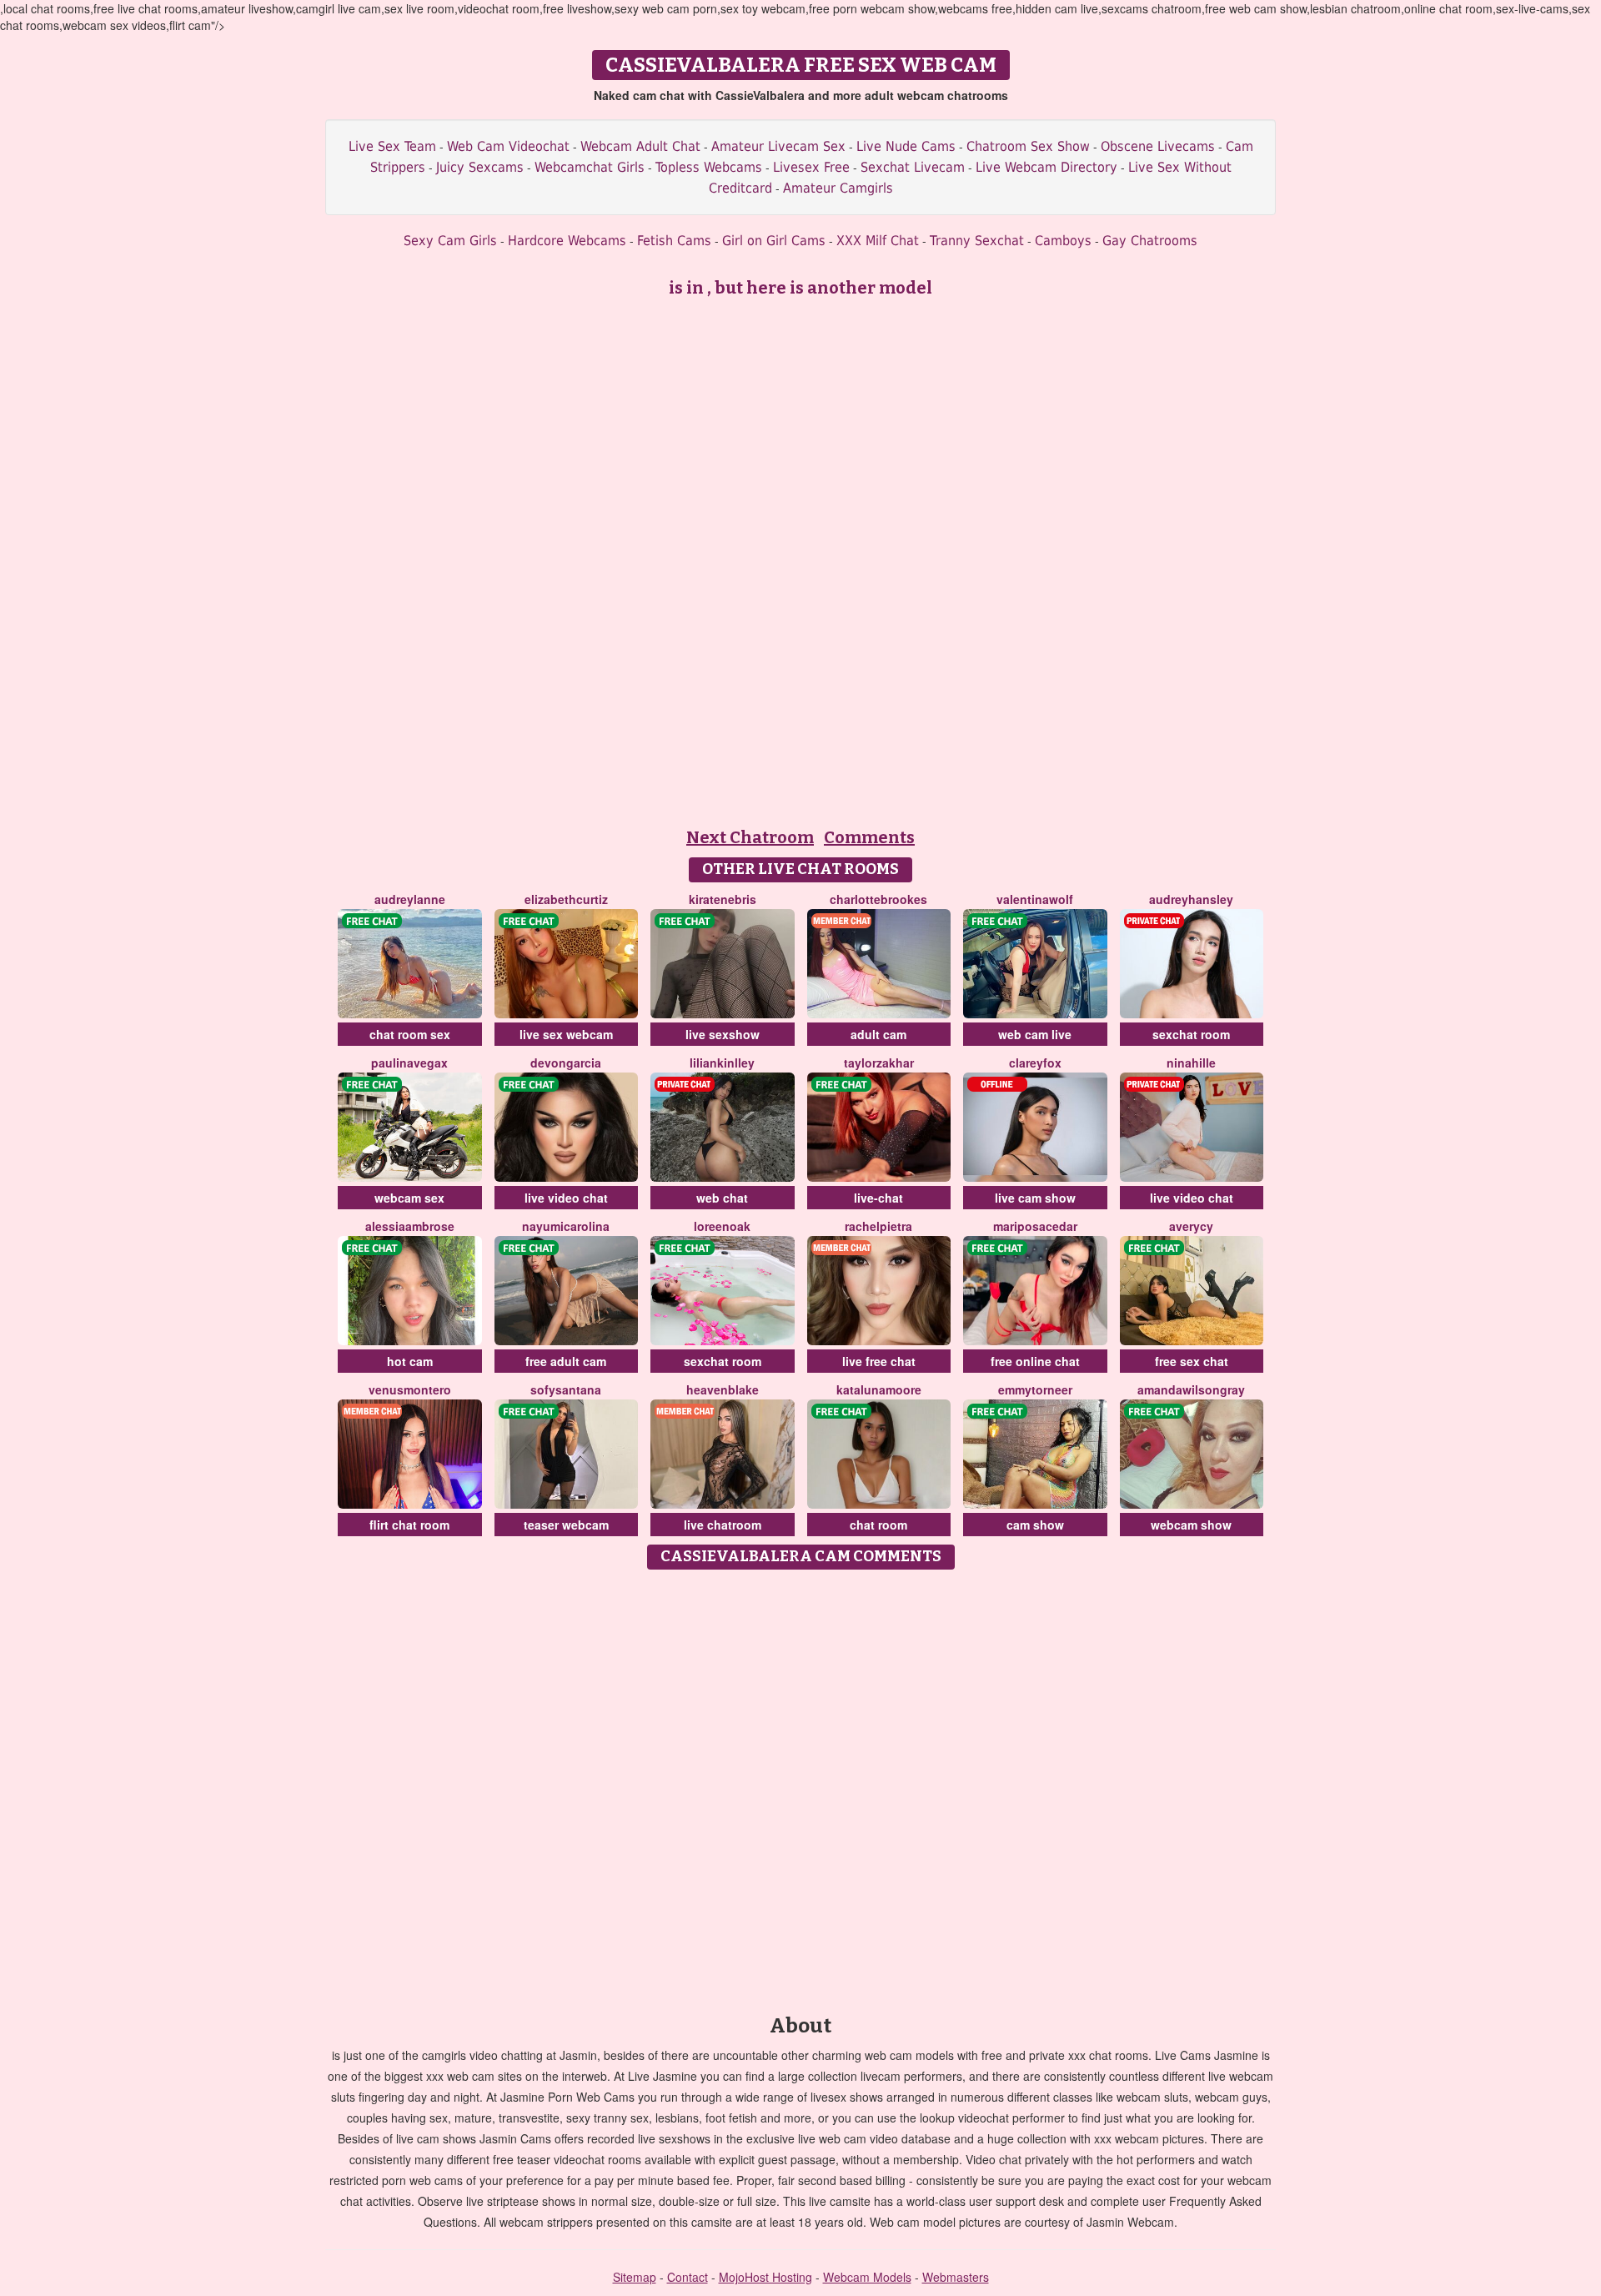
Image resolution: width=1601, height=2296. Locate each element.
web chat (722, 1198)
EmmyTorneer (1035, 1389)
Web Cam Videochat (508, 146)
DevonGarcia (566, 1063)
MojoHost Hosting (765, 2277)
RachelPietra (878, 1226)
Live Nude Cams (906, 146)
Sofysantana (566, 1389)
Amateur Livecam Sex (778, 146)
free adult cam (566, 1361)
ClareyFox (1035, 1063)
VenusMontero (410, 1389)
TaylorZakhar (879, 1063)
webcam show (1191, 1525)
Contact (688, 2277)
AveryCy (1191, 1226)
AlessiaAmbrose (410, 1226)
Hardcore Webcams (567, 241)
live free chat (879, 1361)
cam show (1035, 1525)
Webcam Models (867, 2277)
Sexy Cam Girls (450, 241)
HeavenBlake (723, 1389)
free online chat (1035, 1361)
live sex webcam (566, 1034)
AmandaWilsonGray (1191, 1389)
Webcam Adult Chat (640, 146)
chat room (878, 1525)
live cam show (1035, 1198)
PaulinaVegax (409, 1063)
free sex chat (1192, 1361)
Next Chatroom (750, 837)
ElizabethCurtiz (566, 899)
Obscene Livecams (1158, 146)
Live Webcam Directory (1046, 167)
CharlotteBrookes (878, 899)
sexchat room (1191, 1034)
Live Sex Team (392, 146)
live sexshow (723, 1034)
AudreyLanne (410, 899)
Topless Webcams (709, 167)
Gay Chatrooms (1150, 241)
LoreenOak (722, 1226)
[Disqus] (801, 1786)
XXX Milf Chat (878, 241)
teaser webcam (566, 1525)
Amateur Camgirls (838, 188)
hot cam (410, 1361)
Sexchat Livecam (913, 167)
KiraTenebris (723, 899)
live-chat (878, 1198)
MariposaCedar (1035, 1226)
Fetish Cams (674, 241)
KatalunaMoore (879, 1389)
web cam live (1035, 1034)
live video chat (566, 1198)
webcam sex (409, 1198)
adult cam (878, 1034)
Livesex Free (811, 167)
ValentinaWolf (1035, 899)
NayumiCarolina (566, 1226)
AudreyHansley (1191, 899)
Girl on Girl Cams (774, 241)
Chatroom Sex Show (1028, 146)
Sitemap (635, 2277)
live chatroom (723, 1525)
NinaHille (1191, 1063)
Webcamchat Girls (590, 167)
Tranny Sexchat (977, 241)
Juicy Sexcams (480, 167)
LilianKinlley (722, 1063)
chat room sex (410, 1034)
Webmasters (956, 2277)
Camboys (1063, 241)
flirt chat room (409, 1525)
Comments (869, 837)
